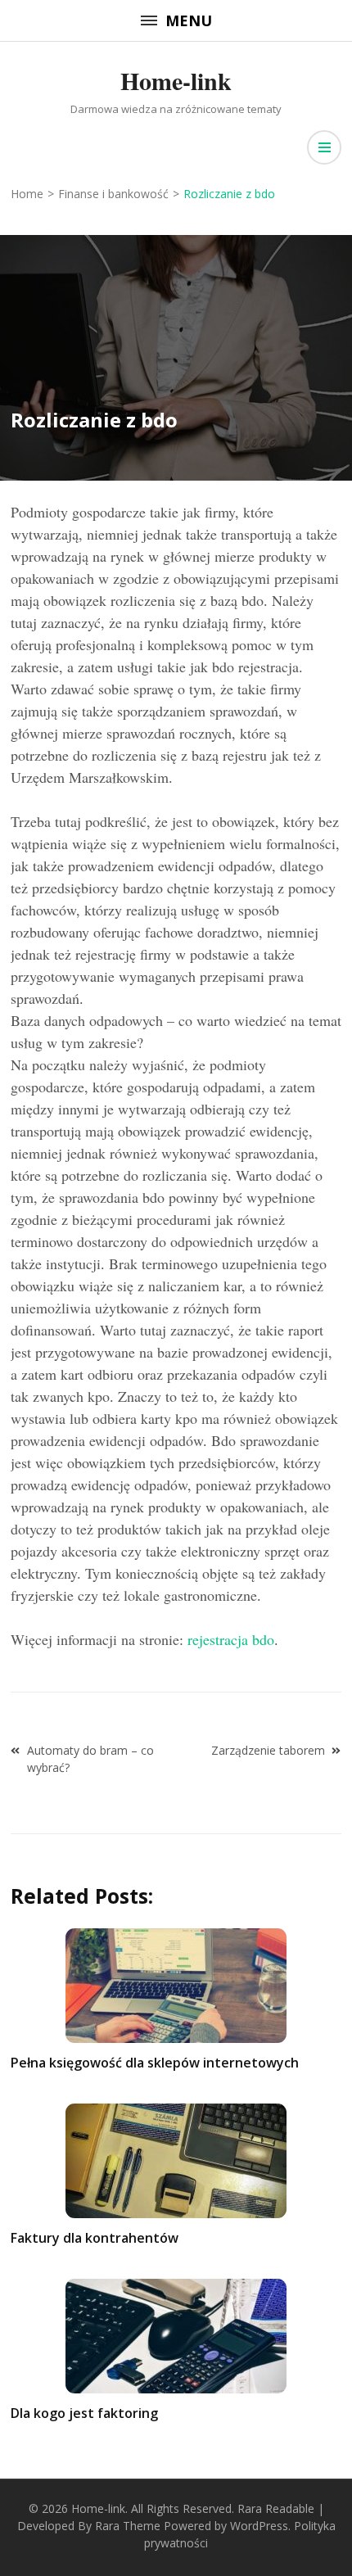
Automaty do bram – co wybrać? (90, 1759)
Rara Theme (128, 2526)
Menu (189, 20)
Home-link (176, 80)
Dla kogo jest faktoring (84, 2413)
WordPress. (260, 2526)
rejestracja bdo (231, 1639)
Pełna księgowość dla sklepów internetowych (155, 2063)
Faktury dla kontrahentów (95, 2238)
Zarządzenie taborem (268, 1750)
